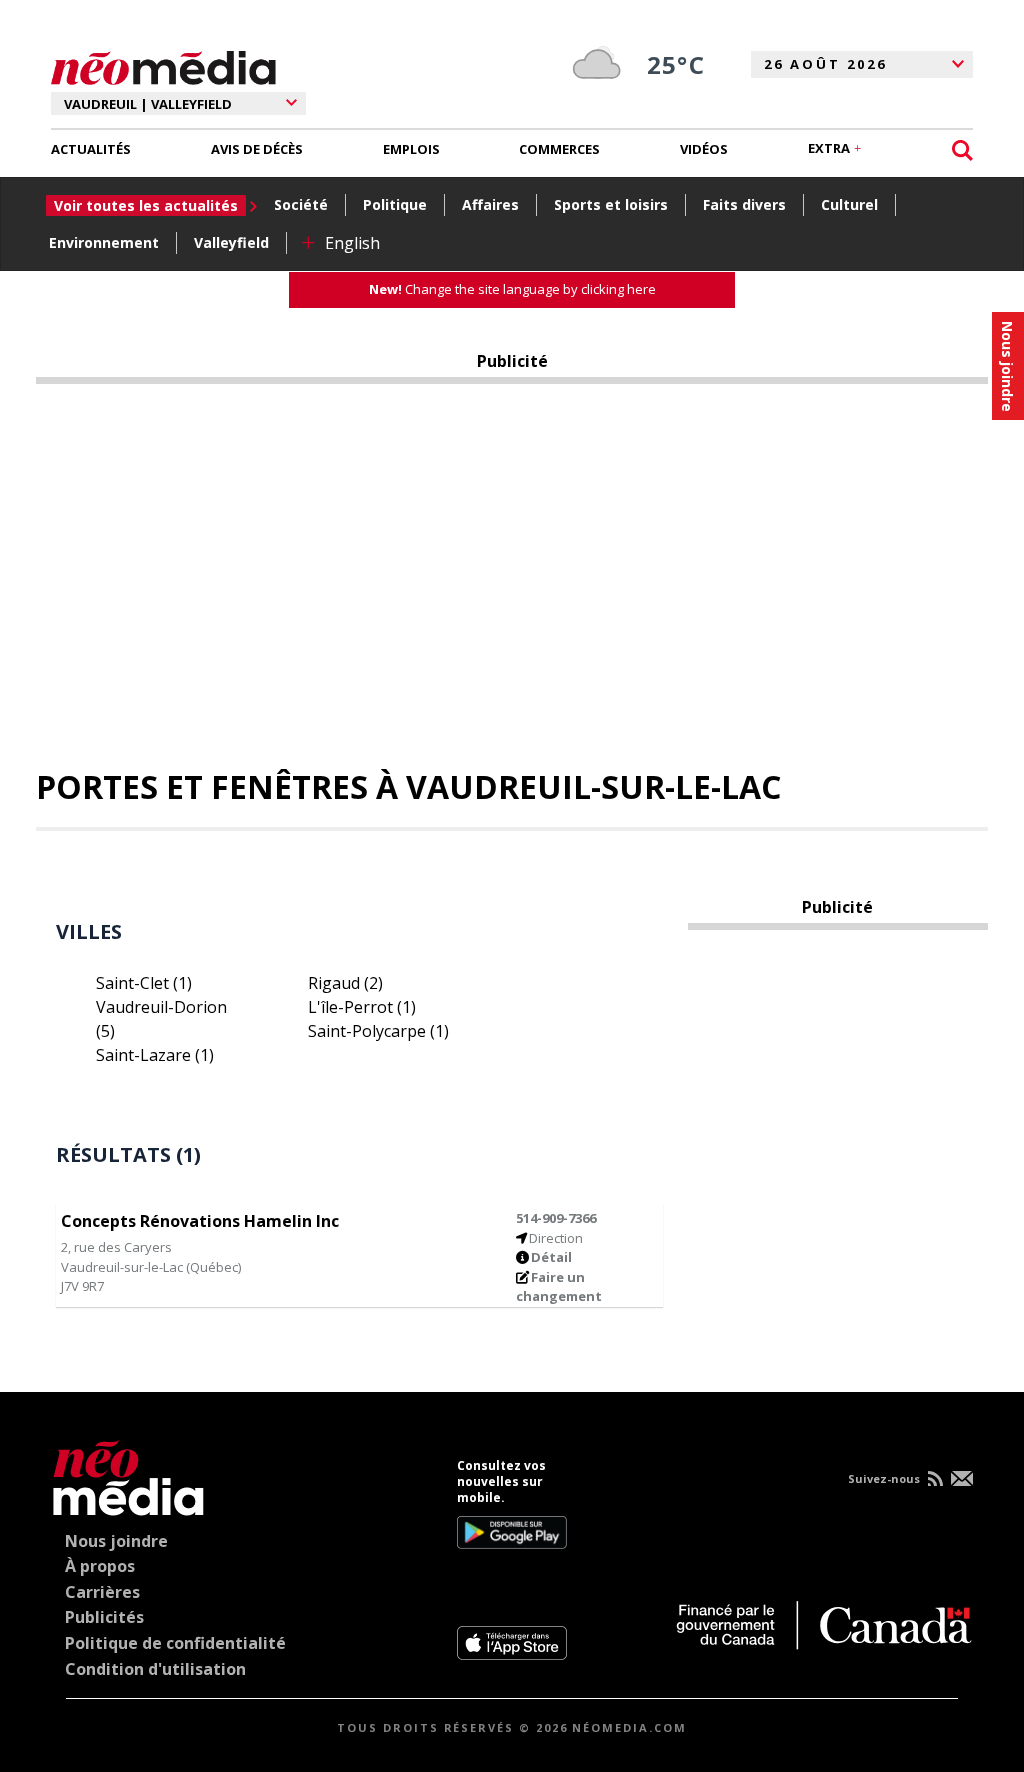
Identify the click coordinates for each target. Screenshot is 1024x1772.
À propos (100, 1566)
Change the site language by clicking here (512, 289)
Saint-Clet (144, 983)
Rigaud (345, 983)
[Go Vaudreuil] (128, 1474)
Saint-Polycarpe (378, 1031)
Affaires (490, 204)
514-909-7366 (556, 1218)
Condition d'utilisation (155, 1669)
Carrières (102, 1592)
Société (301, 204)
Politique (395, 204)
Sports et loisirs (611, 204)
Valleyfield (231, 242)
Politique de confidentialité (175, 1643)
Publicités (104, 1617)
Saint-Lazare (155, 1055)
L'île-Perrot (362, 1007)
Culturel (849, 204)
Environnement (104, 242)
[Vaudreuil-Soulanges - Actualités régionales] (163, 65)
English (352, 243)
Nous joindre (116, 1541)
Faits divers (744, 204)
